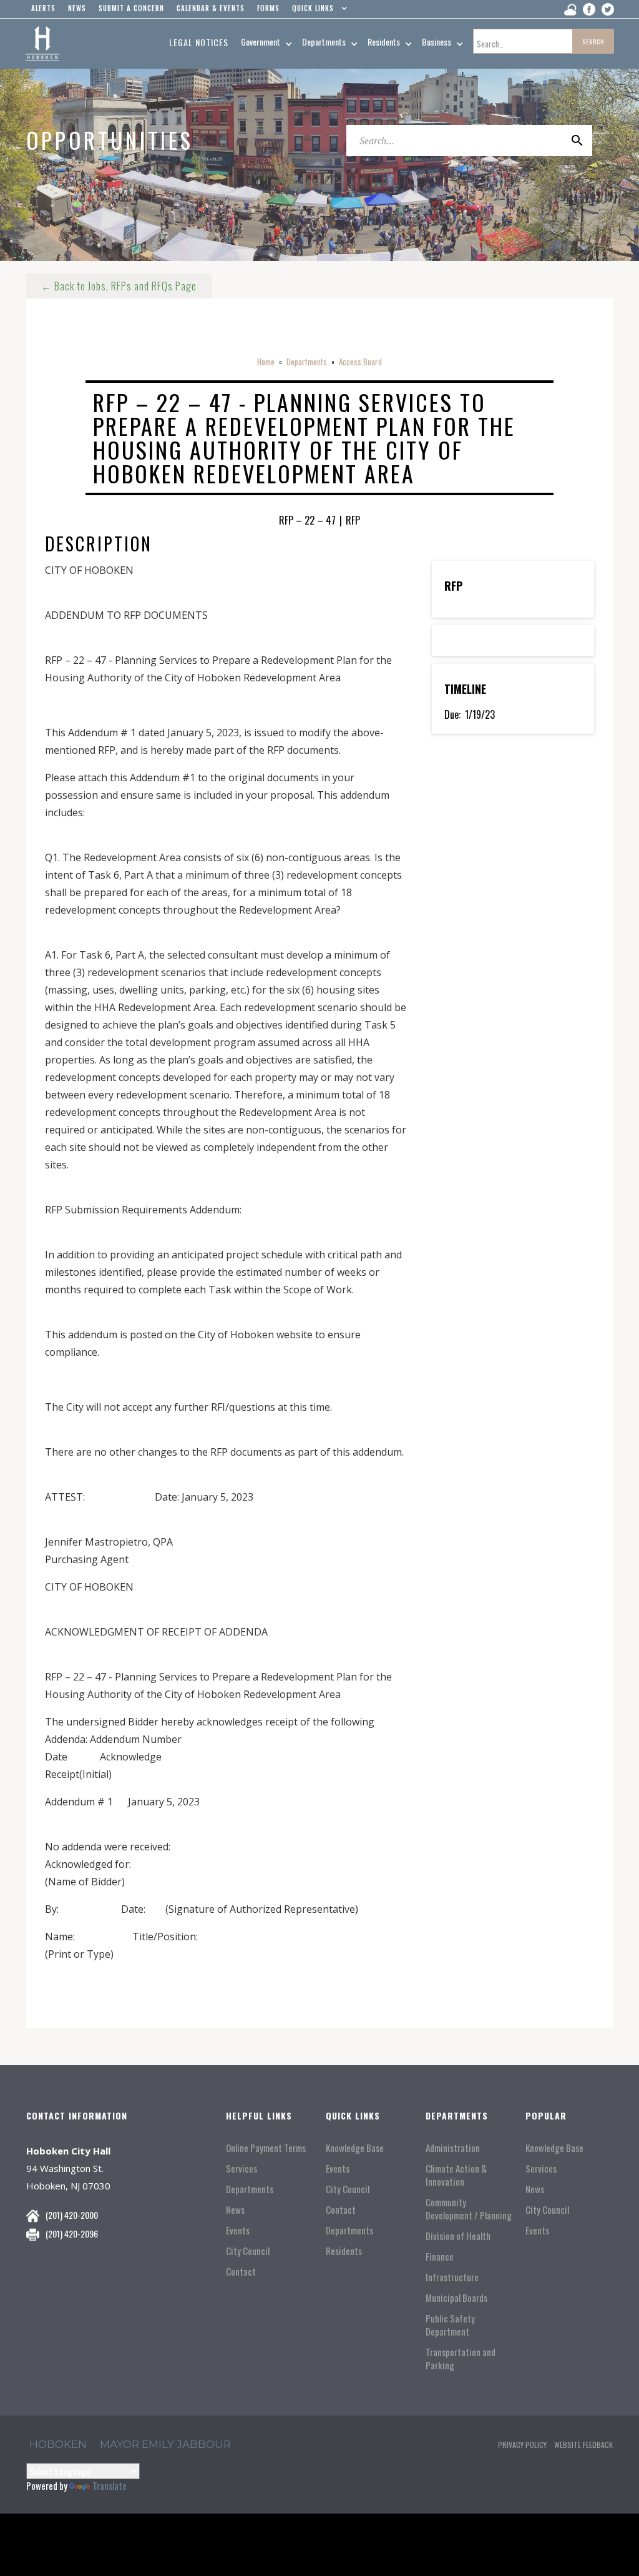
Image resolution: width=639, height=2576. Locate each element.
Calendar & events (211, 8)
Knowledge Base (355, 2148)
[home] (42, 44)
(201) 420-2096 (72, 2233)
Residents (344, 2251)
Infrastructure (452, 2277)
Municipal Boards (456, 2298)
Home (266, 362)
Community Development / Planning (469, 2209)
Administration (453, 2148)
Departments (307, 362)
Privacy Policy (522, 2445)
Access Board (360, 362)
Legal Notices (199, 42)
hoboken (58, 2444)
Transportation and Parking (461, 2359)
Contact (241, 2272)
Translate (110, 2485)
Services (241, 2169)
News (235, 2210)
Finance (440, 2257)
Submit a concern (131, 8)
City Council (248, 2251)
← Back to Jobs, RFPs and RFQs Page (119, 286)
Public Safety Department (450, 2325)
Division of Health (458, 2236)
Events (238, 2230)
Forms (268, 8)
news (77, 8)
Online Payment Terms (266, 2148)
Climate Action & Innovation (456, 2175)
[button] (317, 11)
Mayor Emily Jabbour (165, 2444)
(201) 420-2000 (72, 2215)
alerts (43, 8)
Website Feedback (583, 2445)
